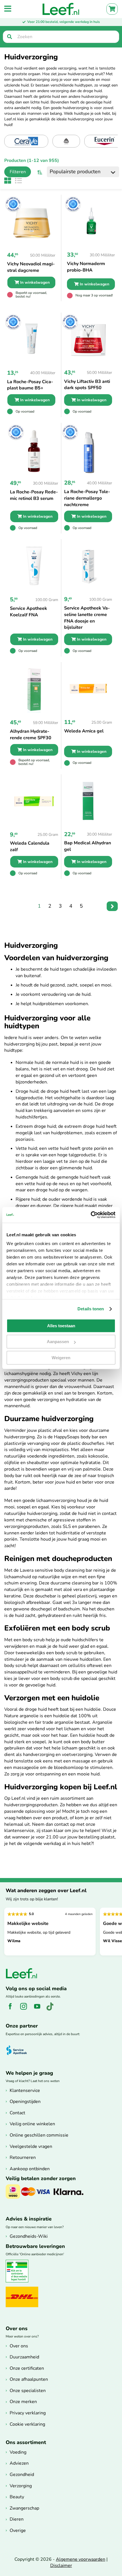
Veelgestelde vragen (31, 2146)
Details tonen (91, 1309)
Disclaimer (61, 2566)
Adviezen (19, 2463)
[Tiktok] (52, 2009)
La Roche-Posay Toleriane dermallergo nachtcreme (87, 498)
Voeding (18, 2452)
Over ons (19, 2346)
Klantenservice (25, 2091)
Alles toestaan (61, 1326)
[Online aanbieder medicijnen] (19, 2281)
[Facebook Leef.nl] (12, 2009)
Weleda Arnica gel (84, 731)
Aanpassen (58, 1342)
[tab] (15, 172)
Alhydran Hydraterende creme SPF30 (31, 735)
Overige (18, 2531)
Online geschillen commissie (39, 2135)
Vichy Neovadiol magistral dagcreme (31, 267)
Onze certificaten (27, 2368)
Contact (17, 2113)
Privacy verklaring (28, 2413)
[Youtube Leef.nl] (39, 2009)
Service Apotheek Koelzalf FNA (29, 612)
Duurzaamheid (24, 2357)
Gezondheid (22, 2475)
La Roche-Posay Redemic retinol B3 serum (34, 495)
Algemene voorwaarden (81, 2559)
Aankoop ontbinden (30, 2169)
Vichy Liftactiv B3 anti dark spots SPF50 (87, 385)
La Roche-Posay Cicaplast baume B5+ (30, 385)
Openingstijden (25, 2102)
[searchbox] (61, 37)
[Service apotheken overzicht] (19, 2050)
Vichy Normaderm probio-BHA (86, 267)
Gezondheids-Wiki (29, 2236)
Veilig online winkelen (32, 2124)
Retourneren (23, 2157)
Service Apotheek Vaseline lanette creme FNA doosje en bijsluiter (87, 618)
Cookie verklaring (27, 2424)
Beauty (17, 2497)
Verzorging (21, 2486)
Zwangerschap (24, 2508)
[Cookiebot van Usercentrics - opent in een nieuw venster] (91, 1215)
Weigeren (61, 1358)
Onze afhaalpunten (29, 2379)
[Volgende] (112, 906)
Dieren (17, 2519)
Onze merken (23, 2402)
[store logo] (61, 9)
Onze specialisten (28, 2391)
